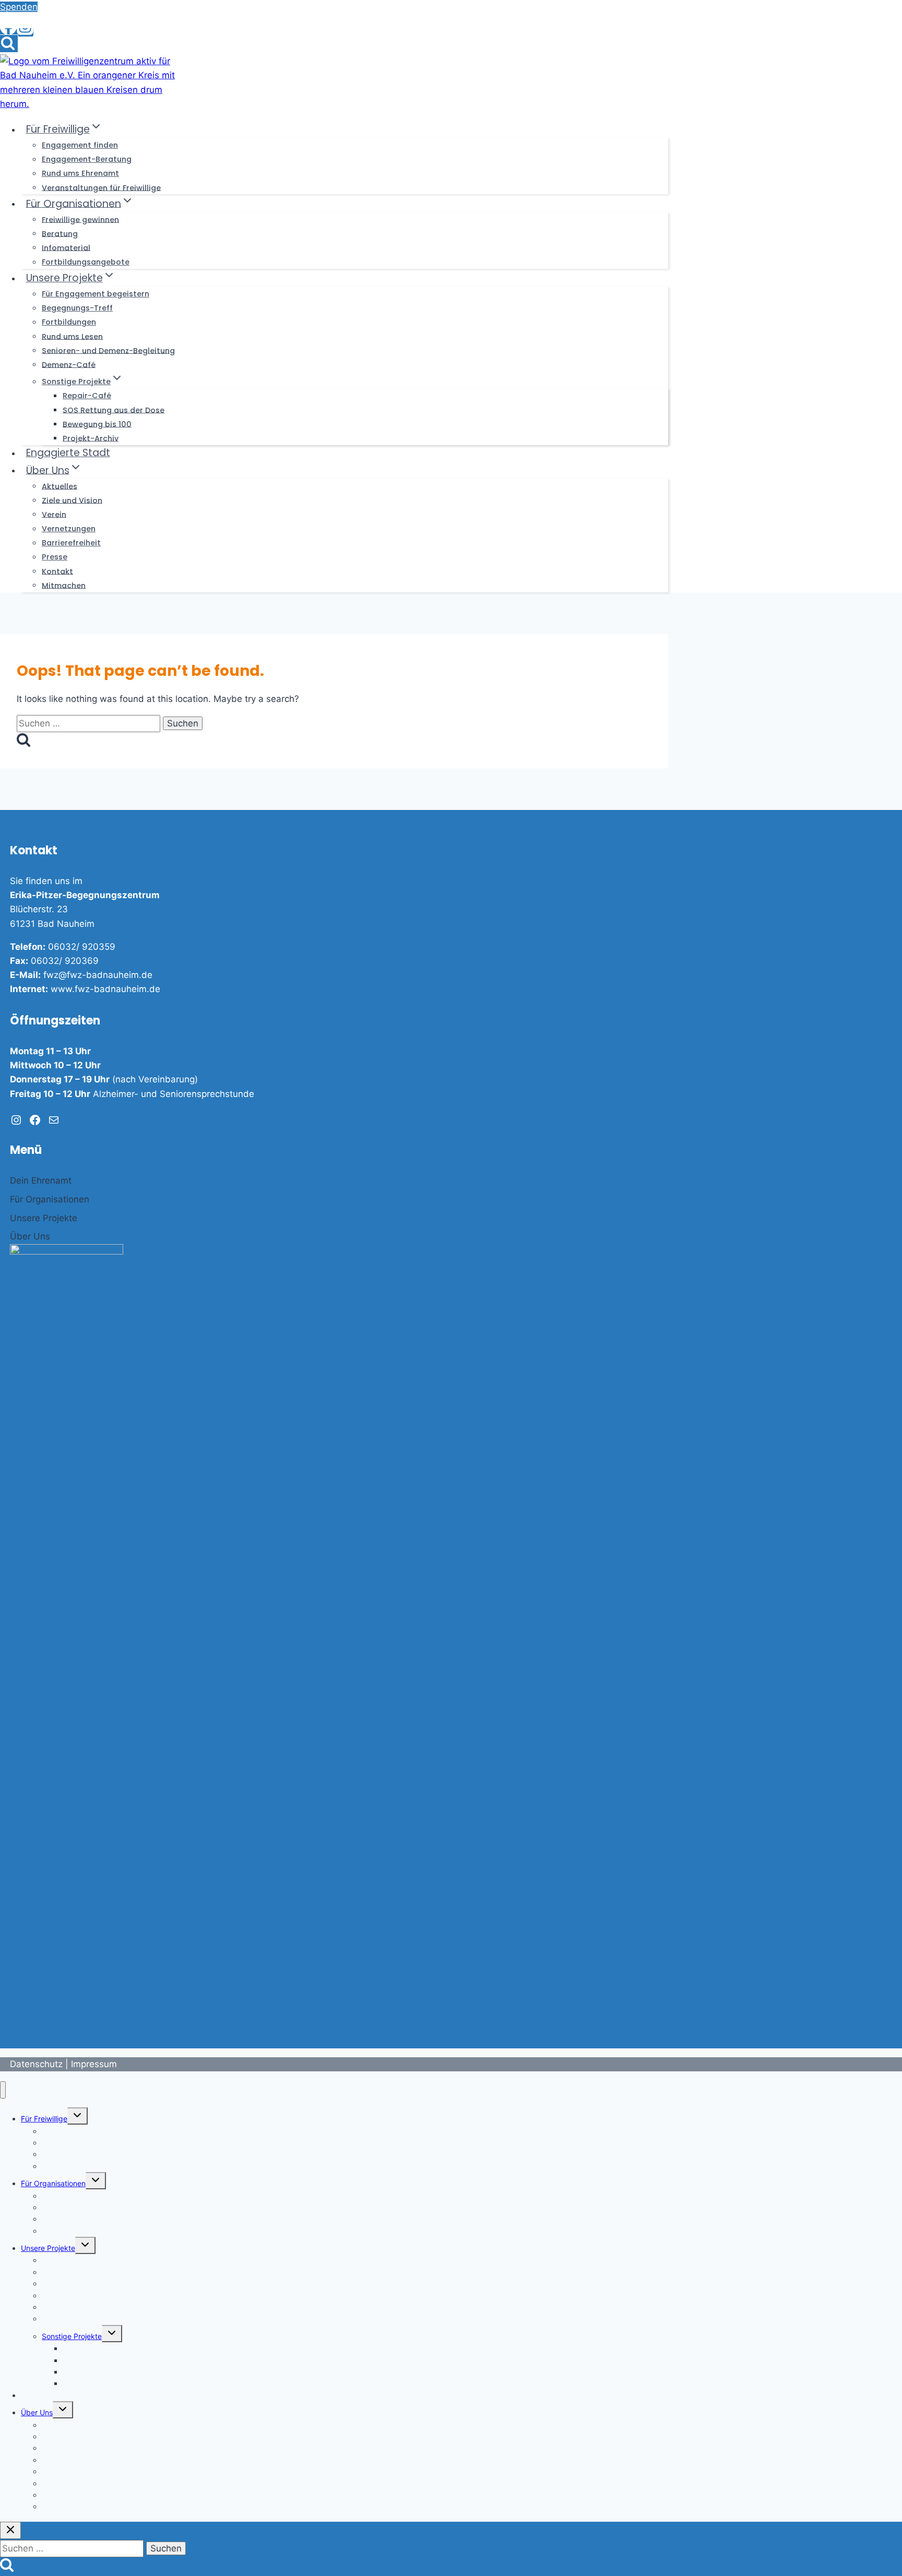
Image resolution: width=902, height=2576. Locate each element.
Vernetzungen (69, 529)
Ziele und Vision (72, 500)
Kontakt (57, 571)
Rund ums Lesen (72, 336)
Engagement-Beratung (87, 159)
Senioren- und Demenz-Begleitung (108, 350)
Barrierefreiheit (71, 543)
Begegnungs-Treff (77, 308)
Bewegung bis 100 (97, 424)
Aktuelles (60, 486)
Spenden (19, 7)
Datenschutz (36, 2064)
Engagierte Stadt (68, 453)
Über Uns (37, 2412)
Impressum (94, 2064)
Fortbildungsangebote (86, 262)
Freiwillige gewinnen (80, 219)
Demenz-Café (69, 364)
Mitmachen (64, 585)
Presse (55, 557)
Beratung (60, 233)
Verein (54, 514)
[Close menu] (3, 2090)
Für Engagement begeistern (96, 294)
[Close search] (10, 2530)
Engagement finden (80, 145)
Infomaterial (66, 247)
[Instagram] (25, 32)
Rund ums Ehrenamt (80, 173)
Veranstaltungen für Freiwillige (101, 187)
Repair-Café (87, 396)
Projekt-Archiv (91, 438)
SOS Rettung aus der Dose (114, 410)
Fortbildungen (69, 322)
